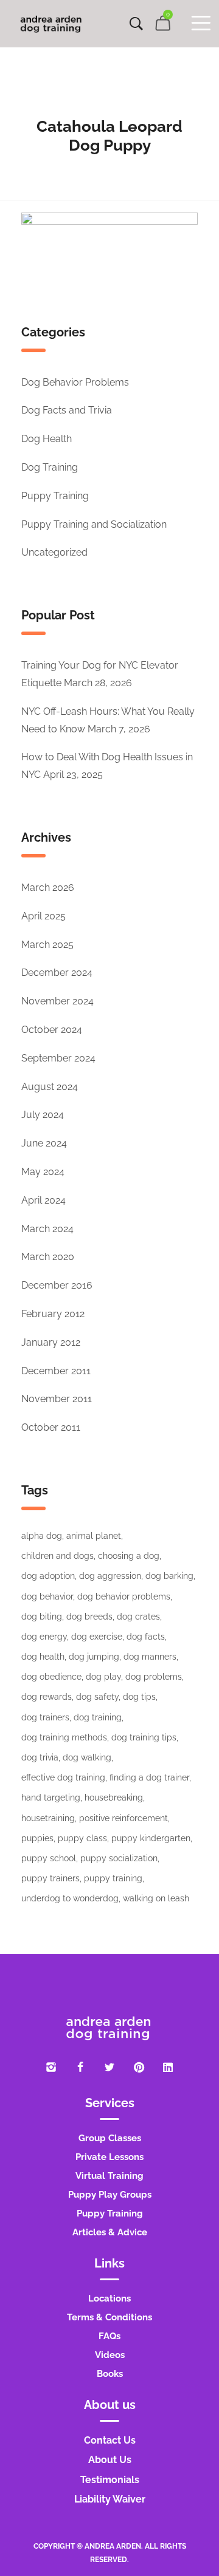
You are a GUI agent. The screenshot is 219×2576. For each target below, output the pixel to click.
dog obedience (51, 1677)
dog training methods (64, 1737)
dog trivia (40, 1757)
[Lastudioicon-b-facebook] (80, 2067)
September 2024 (58, 1058)
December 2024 (57, 973)
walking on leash (156, 1898)
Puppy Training (55, 496)
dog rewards (47, 1697)
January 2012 (51, 1342)
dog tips (139, 1697)
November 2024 (57, 1001)
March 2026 (48, 888)
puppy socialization (119, 1858)
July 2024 (43, 1115)
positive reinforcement (123, 1818)
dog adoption (48, 1576)
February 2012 (53, 1314)
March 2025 (47, 945)
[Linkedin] (168, 2067)
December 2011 (56, 1371)
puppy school (49, 1858)
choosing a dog (129, 1556)
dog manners (150, 1657)
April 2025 (43, 916)
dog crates (138, 1617)
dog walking (87, 1757)
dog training (98, 1717)
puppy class (82, 1838)
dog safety (97, 1697)
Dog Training (50, 467)
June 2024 (44, 1143)
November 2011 (57, 1399)
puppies (37, 1838)
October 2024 (52, 1030)
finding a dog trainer (149, 1777)
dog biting (42, 1617)
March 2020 (48, 1257)
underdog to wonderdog (70, 1898)
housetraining (48, 1818)
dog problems (154, 1677)
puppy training (113, 1878)
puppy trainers (50, 1878)
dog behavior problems (124, 1596)
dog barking (169, 1576)
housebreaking (114, 1797)
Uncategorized (54, 552)
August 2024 (50, 1087)
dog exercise (97, 1637)
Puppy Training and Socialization (94, 524)
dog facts (146, 1637)
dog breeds (89, 1617)
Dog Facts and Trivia (67, 410)
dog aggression (110, 1576)
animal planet (94, 1536)
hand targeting (51, 1797)
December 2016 (57, 1285)
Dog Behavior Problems (75, 382)
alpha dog (42, 1536)
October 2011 (51, 1427)
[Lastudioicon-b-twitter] (109, 2067)
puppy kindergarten (151, 1838)
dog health (43, 1657)
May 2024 (43, 1172)
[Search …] (136, 24)
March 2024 (47, 1229)
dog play (103, 1677)
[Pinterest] (139, 2067)
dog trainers (45, 1717)
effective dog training (63, 1777)
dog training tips (144, 1737)
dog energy (44, 1637)
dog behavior (47, 1596)
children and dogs (57, 1556)
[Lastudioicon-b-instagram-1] (51, 2067)
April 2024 (43, 1200)
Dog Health (47, 439)
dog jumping (94, 1657)
